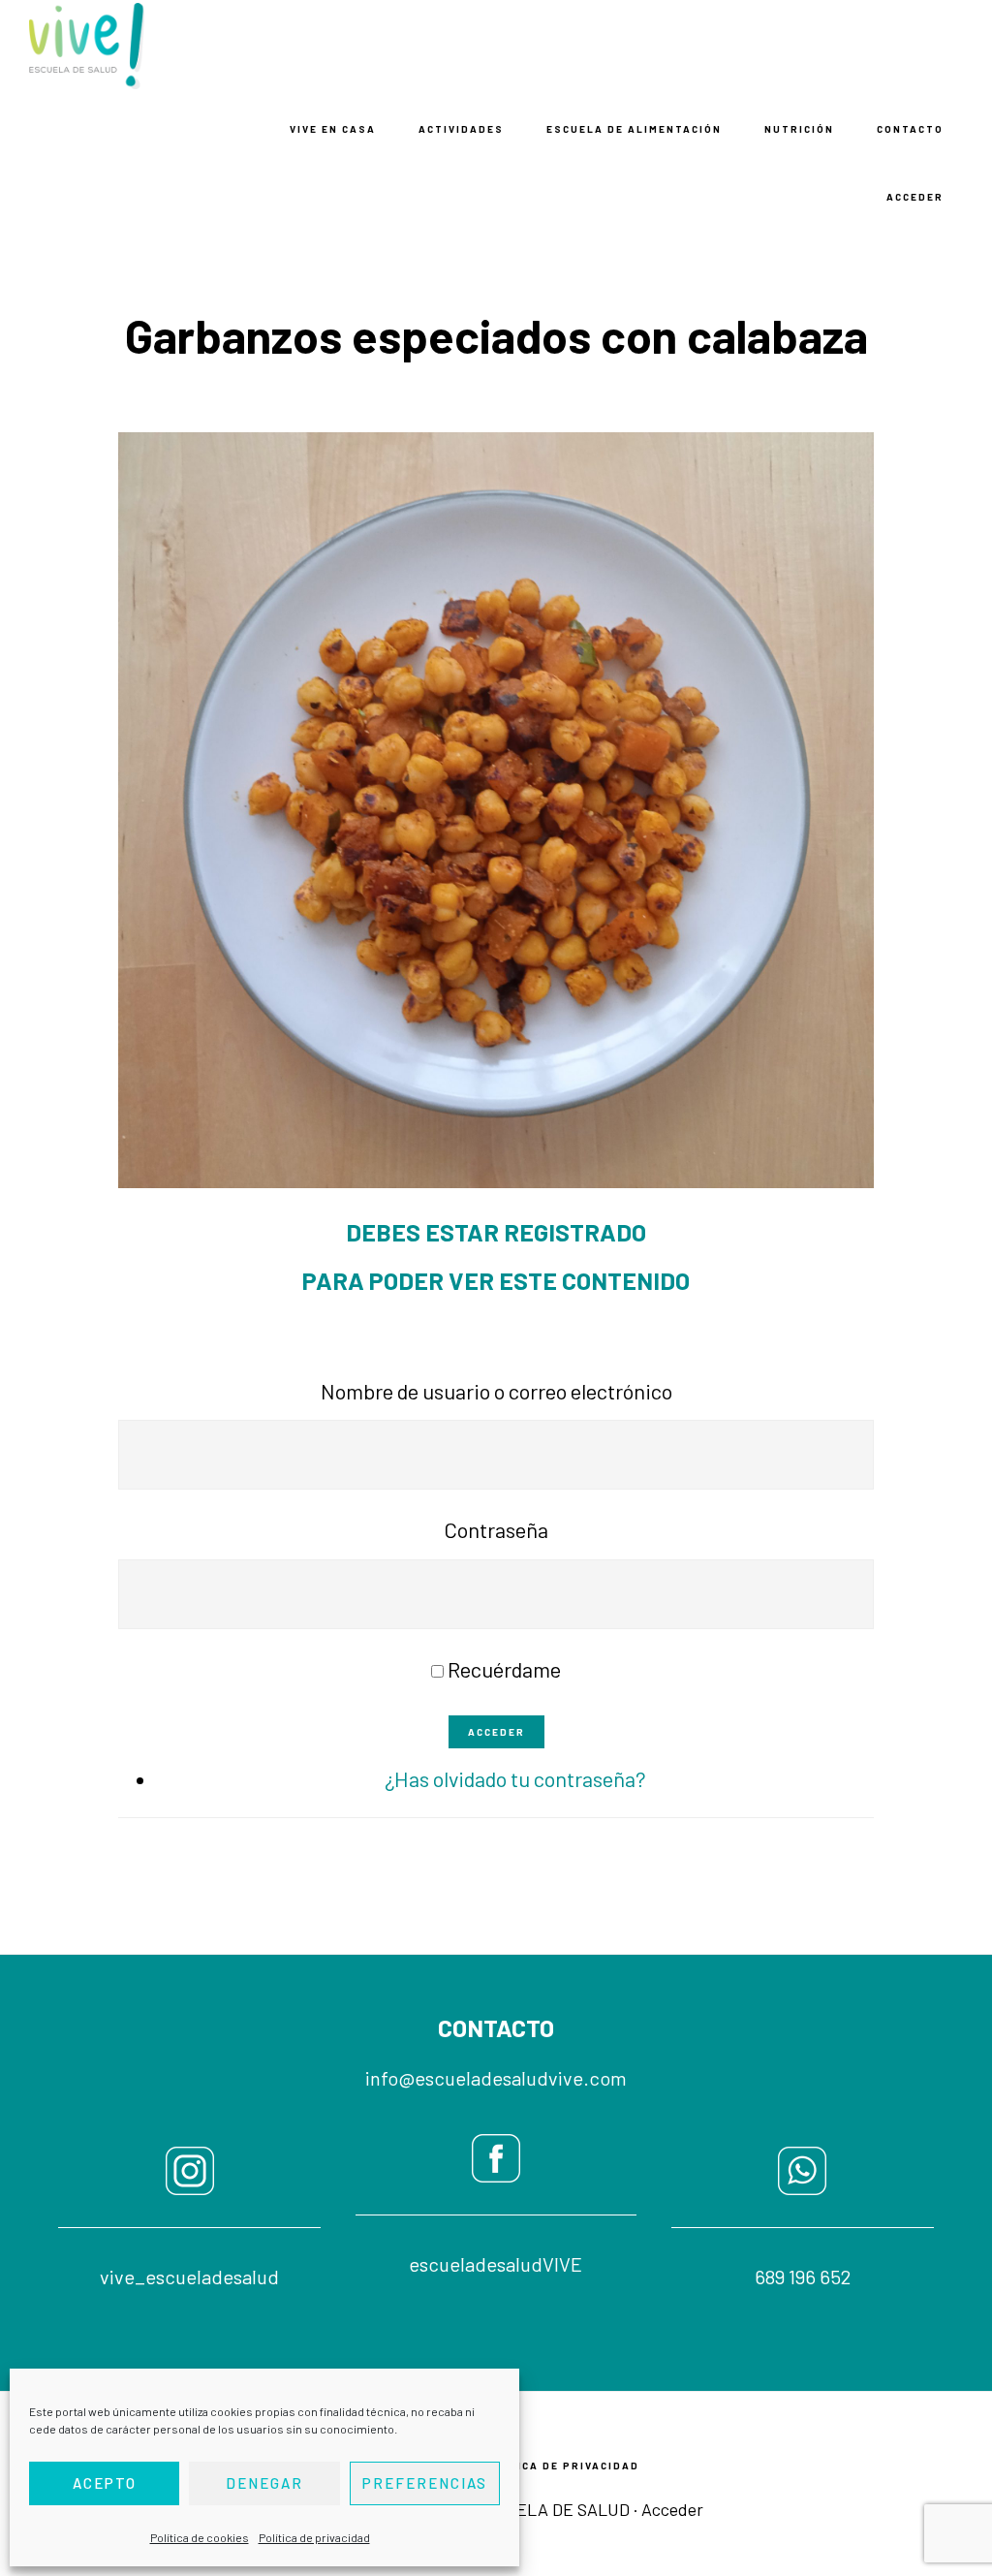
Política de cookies (200, 2537)
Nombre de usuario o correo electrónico (496, 1391)
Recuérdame (504, 1669)
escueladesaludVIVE (496, 2264)
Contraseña (496, 1529)
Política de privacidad (314, 2537)
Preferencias (425, 2483)
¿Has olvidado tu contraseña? (515, 1778)
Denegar (264, 2483)
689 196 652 (803, 2277)
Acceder (496, 1732)
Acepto (105, 2483)
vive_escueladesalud (189, 2277)
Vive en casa (126, 46)
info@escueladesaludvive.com (496, 2078)
